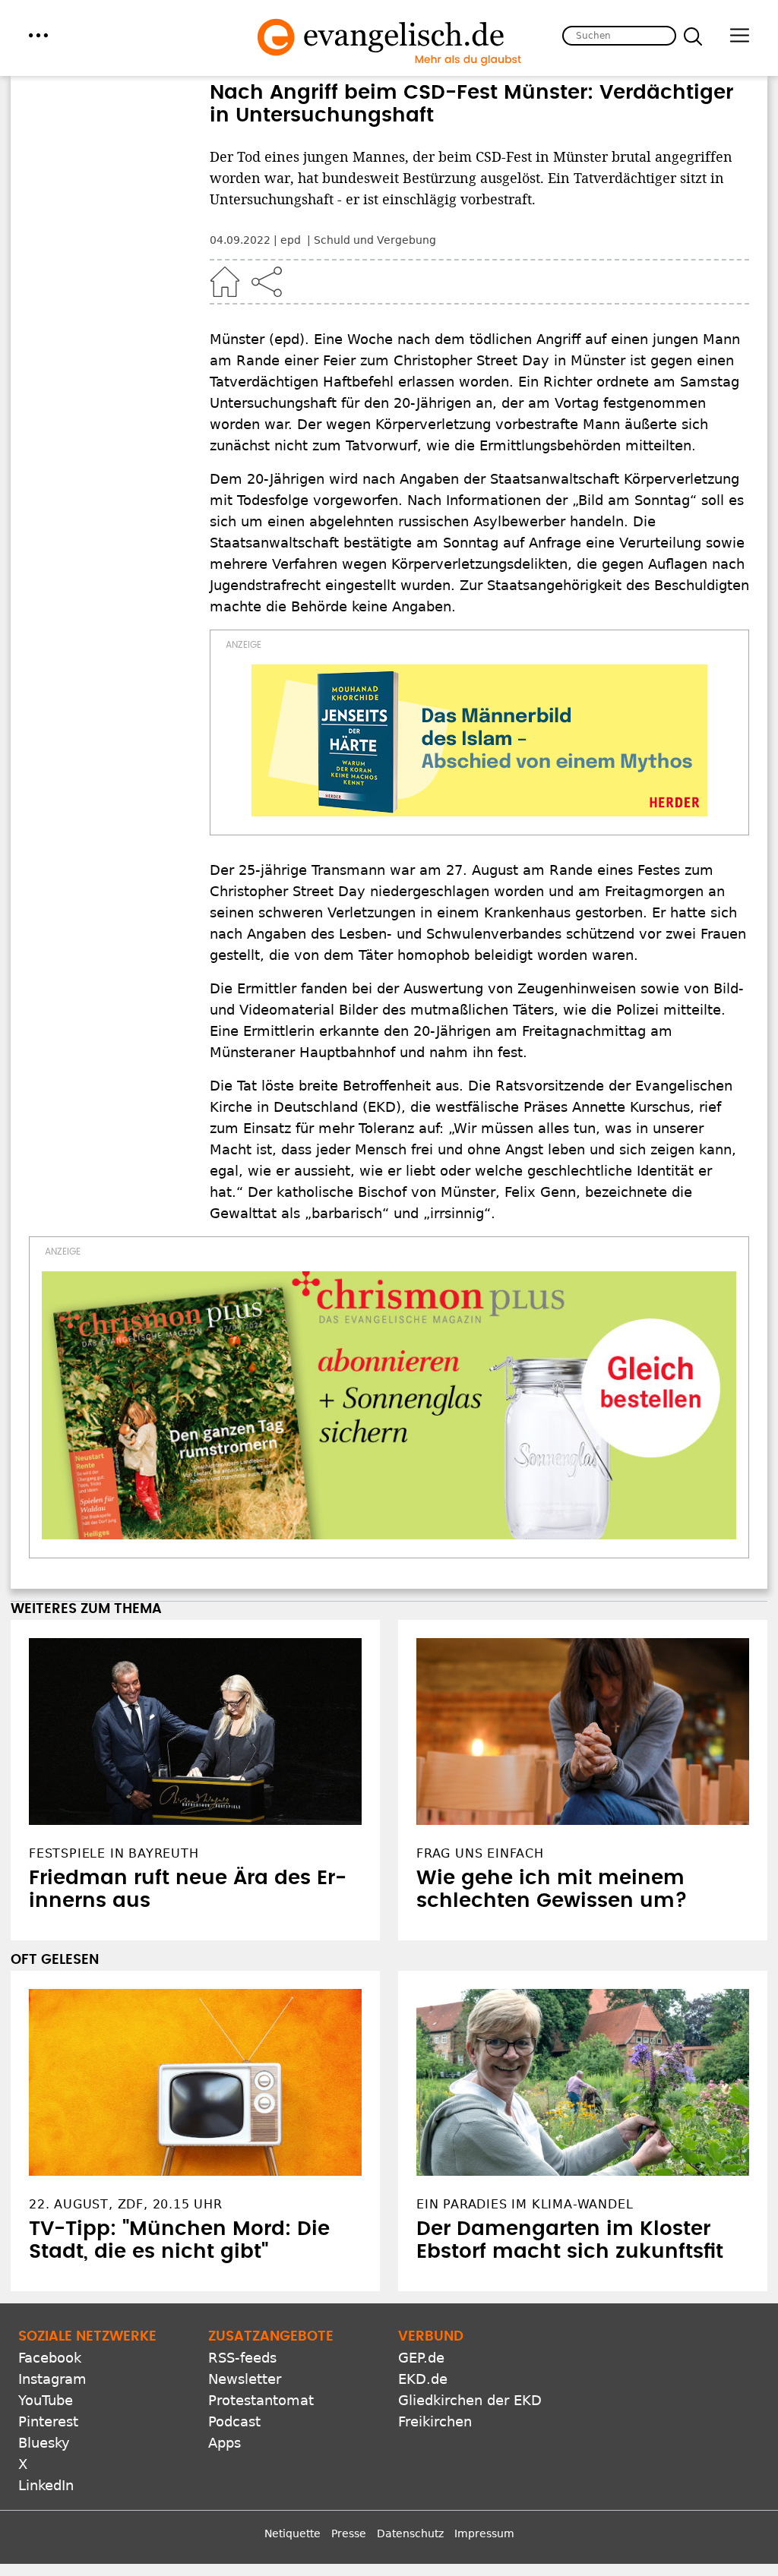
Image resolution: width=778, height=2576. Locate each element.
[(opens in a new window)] (479, 740)
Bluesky (44, 2443)
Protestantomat (261, 2400)
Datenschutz (410, 2533)
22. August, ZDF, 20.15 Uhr (126, 2204)
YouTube (46, 2400)
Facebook (50, 2358)
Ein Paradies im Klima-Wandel (525, 2204)
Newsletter (245, 2379)
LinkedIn (46, 2485)
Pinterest (48, 2421)
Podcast (234, 2421)
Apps (225, 2443)
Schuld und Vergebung (375, 240)
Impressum (484, 2533)
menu (38, 35)
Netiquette (293, 2533)
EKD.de (423, 2379)
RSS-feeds (242, 2358)
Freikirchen (435, 2421)
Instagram (52, 2379)
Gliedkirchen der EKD (470, 2400)
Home (225, 282)
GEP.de (421, 2358)
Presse (349, 2533)
